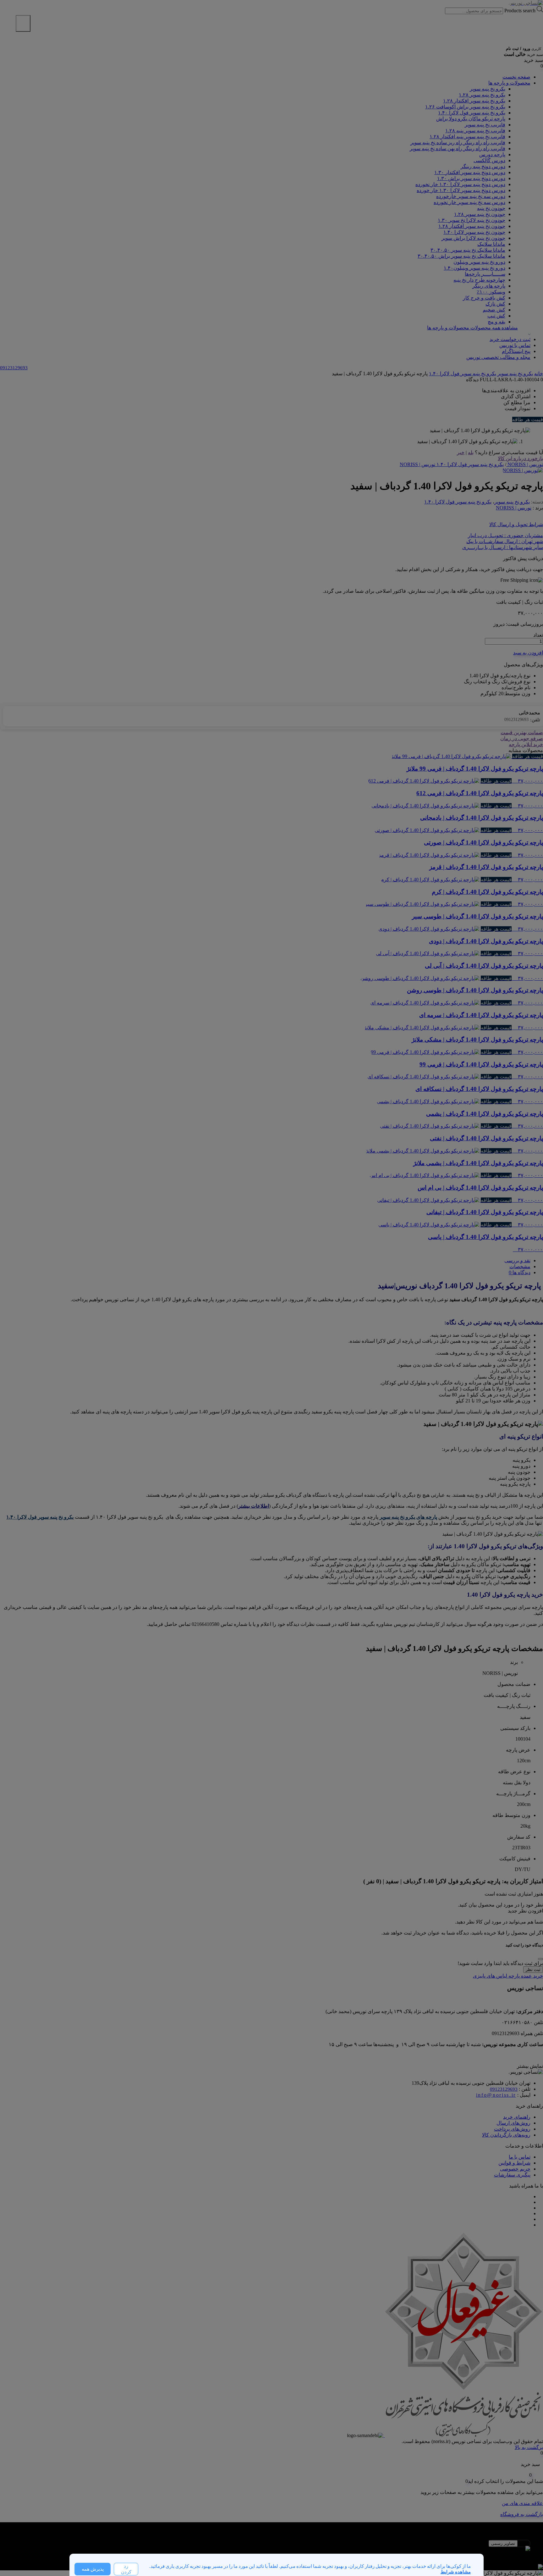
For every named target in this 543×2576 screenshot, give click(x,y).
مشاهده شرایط (456, 2572)
